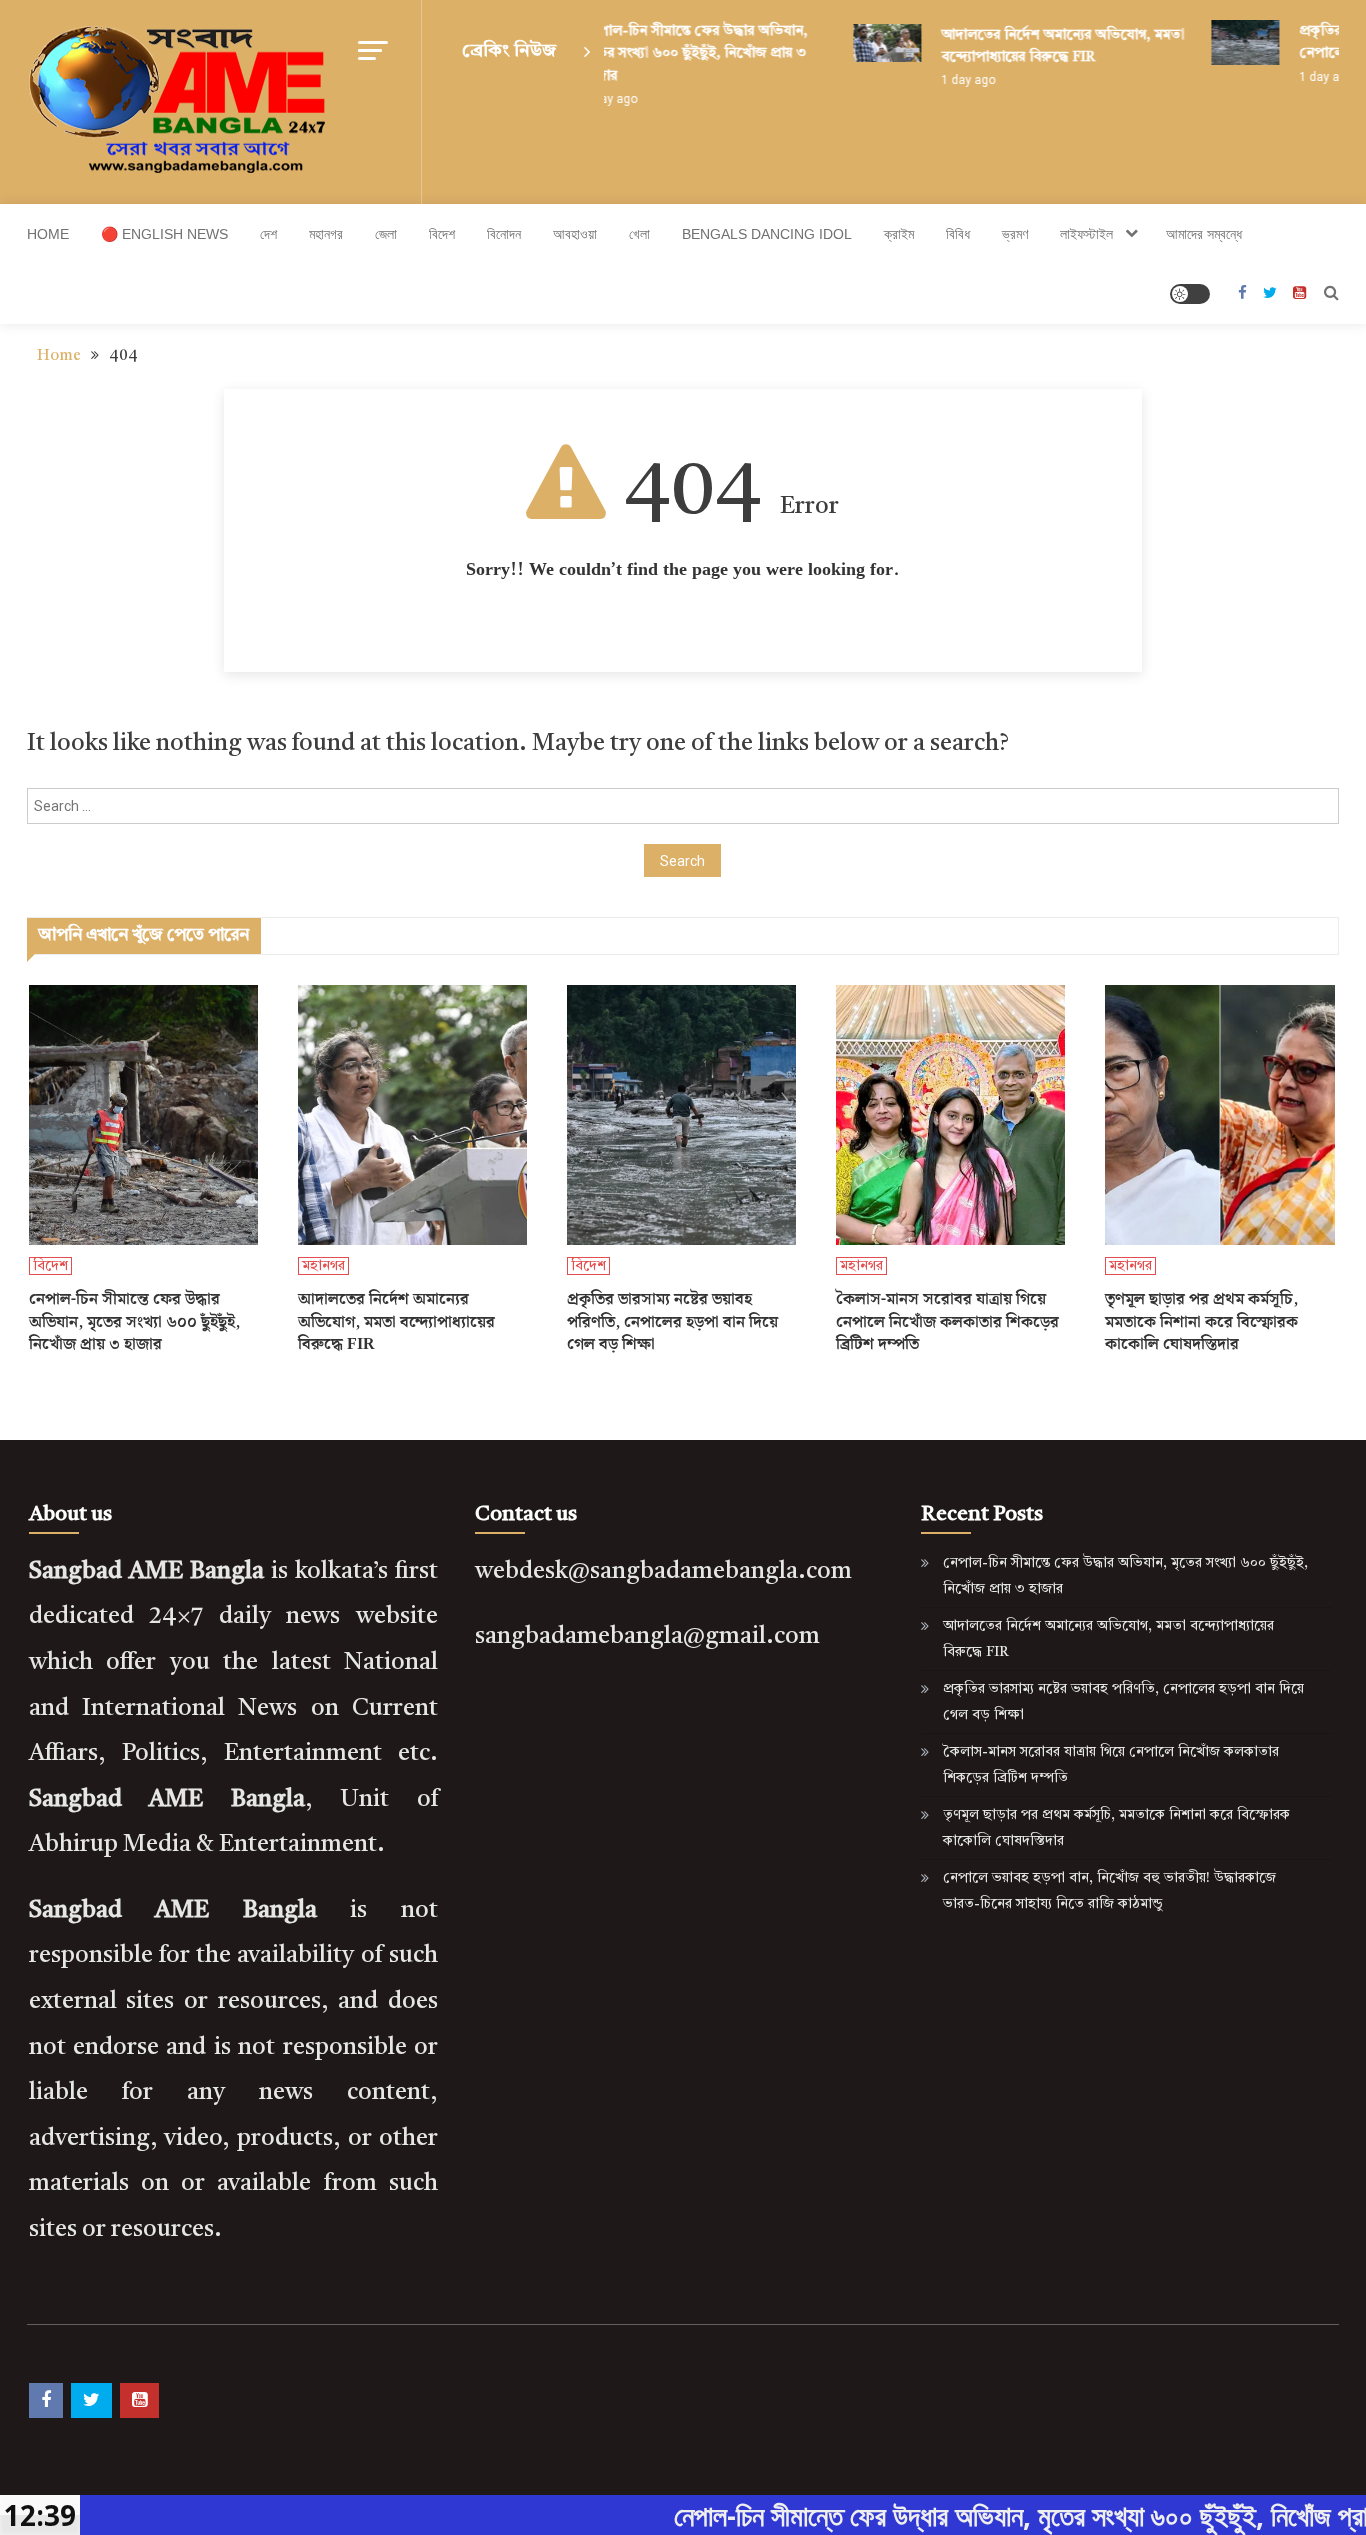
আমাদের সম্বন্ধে (1204, 234)
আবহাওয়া (575, 234)
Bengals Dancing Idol (767, 234)
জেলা (386, 234)
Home (48, 234)
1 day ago (947, 80)
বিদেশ (442, 234)
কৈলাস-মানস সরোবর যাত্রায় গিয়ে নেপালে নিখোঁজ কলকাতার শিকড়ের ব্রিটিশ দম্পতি (947, 1322)
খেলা (639, 234)
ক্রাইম (899, 234)
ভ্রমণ (1015, 234)
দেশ (268, 234)
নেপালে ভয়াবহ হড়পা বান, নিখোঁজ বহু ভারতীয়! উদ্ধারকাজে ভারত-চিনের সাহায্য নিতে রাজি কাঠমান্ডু (1109, 1891)
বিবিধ (958, 234)
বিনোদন (504, 234)
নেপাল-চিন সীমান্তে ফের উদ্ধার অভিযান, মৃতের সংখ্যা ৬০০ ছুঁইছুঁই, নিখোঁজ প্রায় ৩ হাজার (674, 53)
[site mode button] (1190, 294)
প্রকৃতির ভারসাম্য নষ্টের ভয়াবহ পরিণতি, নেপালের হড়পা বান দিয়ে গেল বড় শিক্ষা (672, 1322)
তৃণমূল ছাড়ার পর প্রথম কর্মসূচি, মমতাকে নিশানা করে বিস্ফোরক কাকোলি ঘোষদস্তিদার (1201, 1322)
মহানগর (326, 234)
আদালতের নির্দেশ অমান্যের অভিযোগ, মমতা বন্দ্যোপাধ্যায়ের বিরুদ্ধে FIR (396, 1322)
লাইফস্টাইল (1086, 234)
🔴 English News (164, 234)
